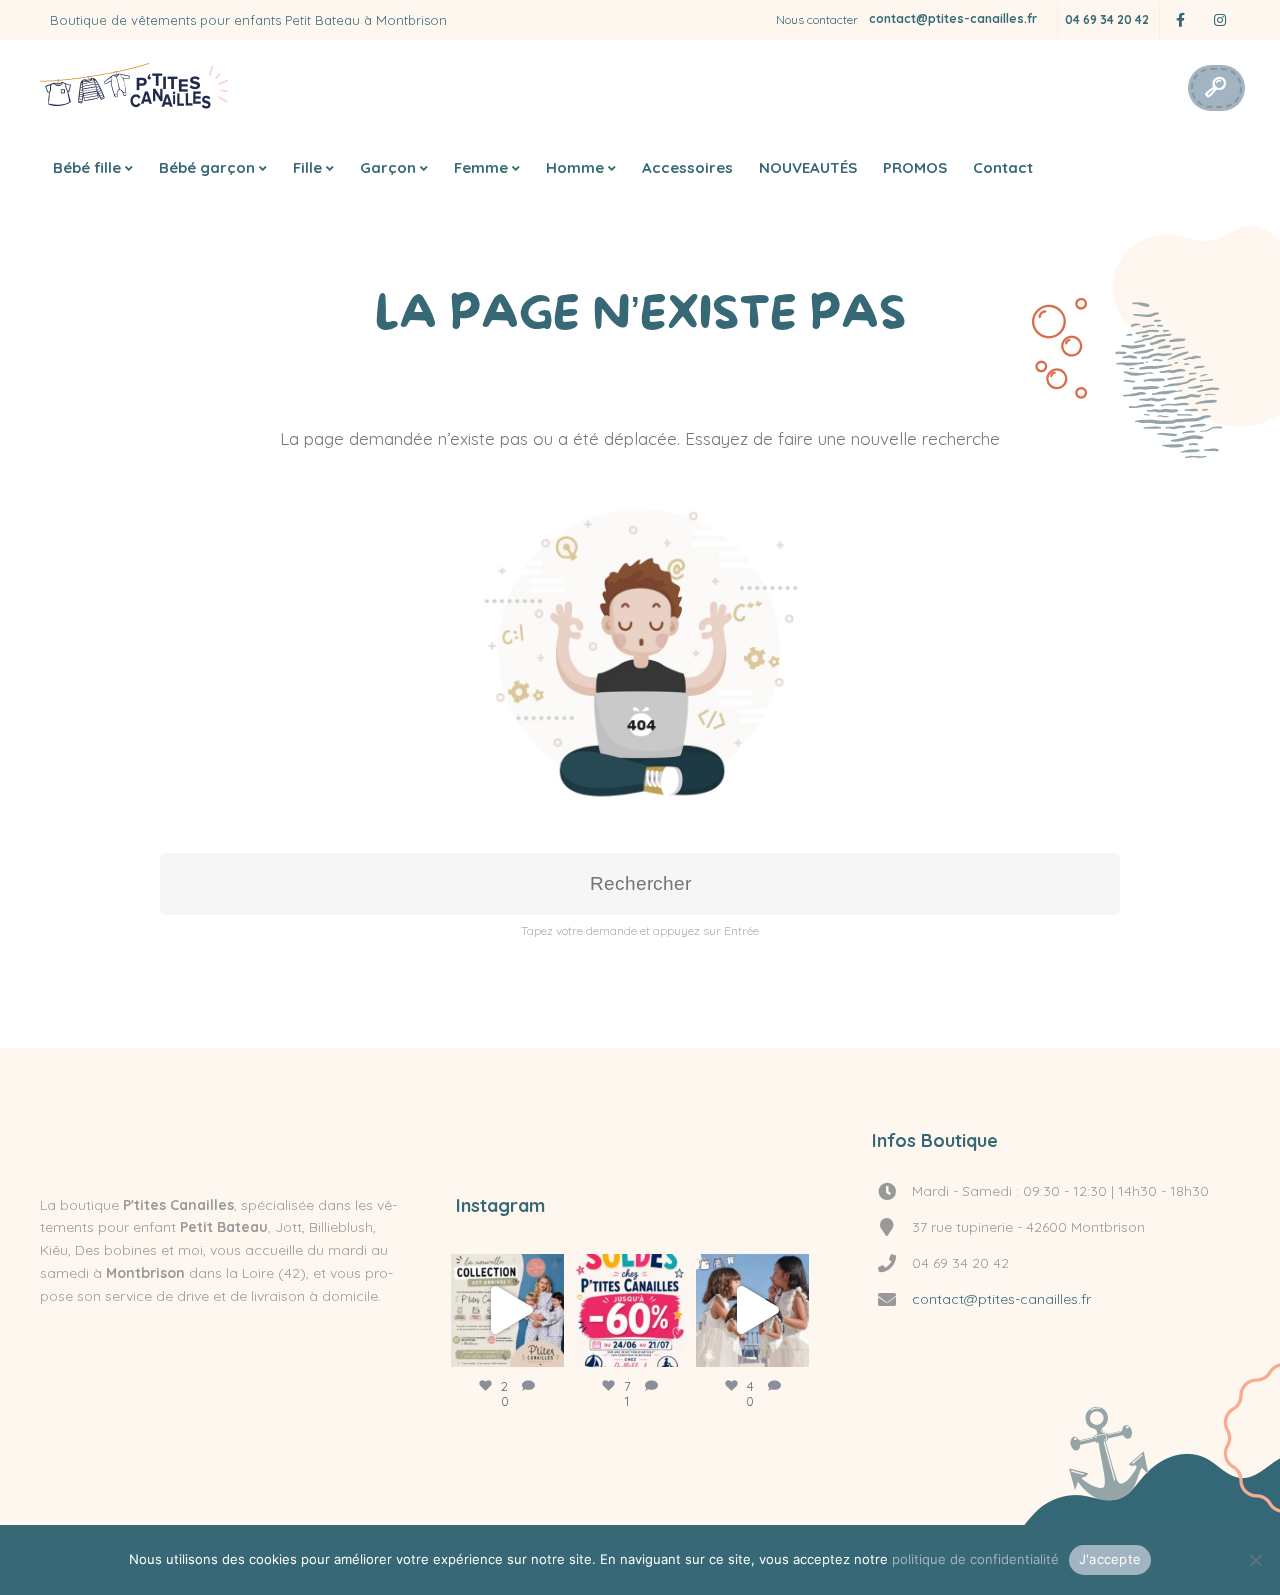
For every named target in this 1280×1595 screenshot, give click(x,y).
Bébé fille (87, 167)
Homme (575, 167)
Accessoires (687, 167)
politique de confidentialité (975, 1559)
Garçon (388, 167)
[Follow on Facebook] (1180, 20)
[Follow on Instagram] (1220, 20)
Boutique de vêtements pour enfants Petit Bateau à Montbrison (248, 20)
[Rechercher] (1215, 88)
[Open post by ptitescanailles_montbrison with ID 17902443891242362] (752, 1310)
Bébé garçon (207, 167)
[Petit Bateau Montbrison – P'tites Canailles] (135, 88)
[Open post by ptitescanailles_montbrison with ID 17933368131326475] (630, 1310)
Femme (481, 167)
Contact (1003, 167)
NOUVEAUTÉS (808, 167)
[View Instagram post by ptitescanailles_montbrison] (544, 1342)
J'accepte (1110, 1559)
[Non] (1255, 1560)
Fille (307, 167)
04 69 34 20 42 (1107, 19)
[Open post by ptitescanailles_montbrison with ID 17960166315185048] (507, 1310)
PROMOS (915, 167)
